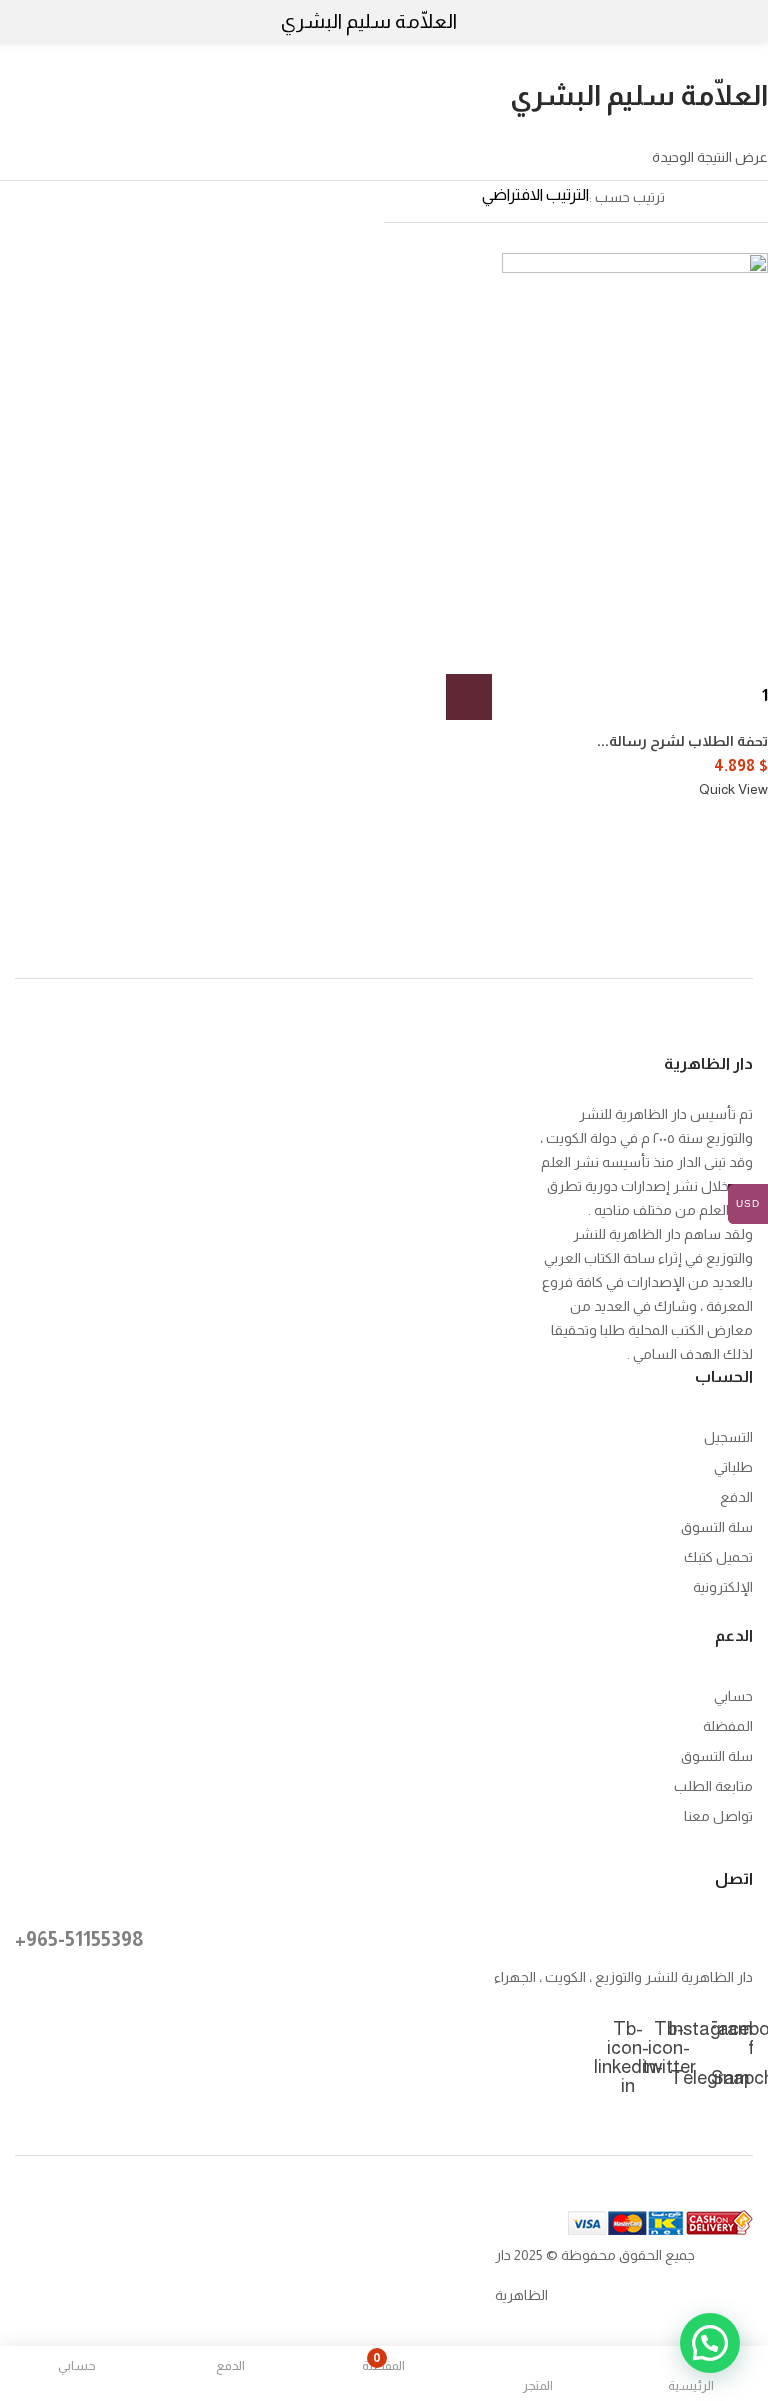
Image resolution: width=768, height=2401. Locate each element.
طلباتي (733, 1467)
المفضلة (728, 1726)
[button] (469, 697)
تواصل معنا (718, 1816)
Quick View (733, 789)
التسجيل (728, 1437)
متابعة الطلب (713, 1786)
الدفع (736, 1497)
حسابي (733, 1696)
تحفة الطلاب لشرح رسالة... (682, 741)
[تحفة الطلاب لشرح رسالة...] (635, 452)
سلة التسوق (717, 1527)
